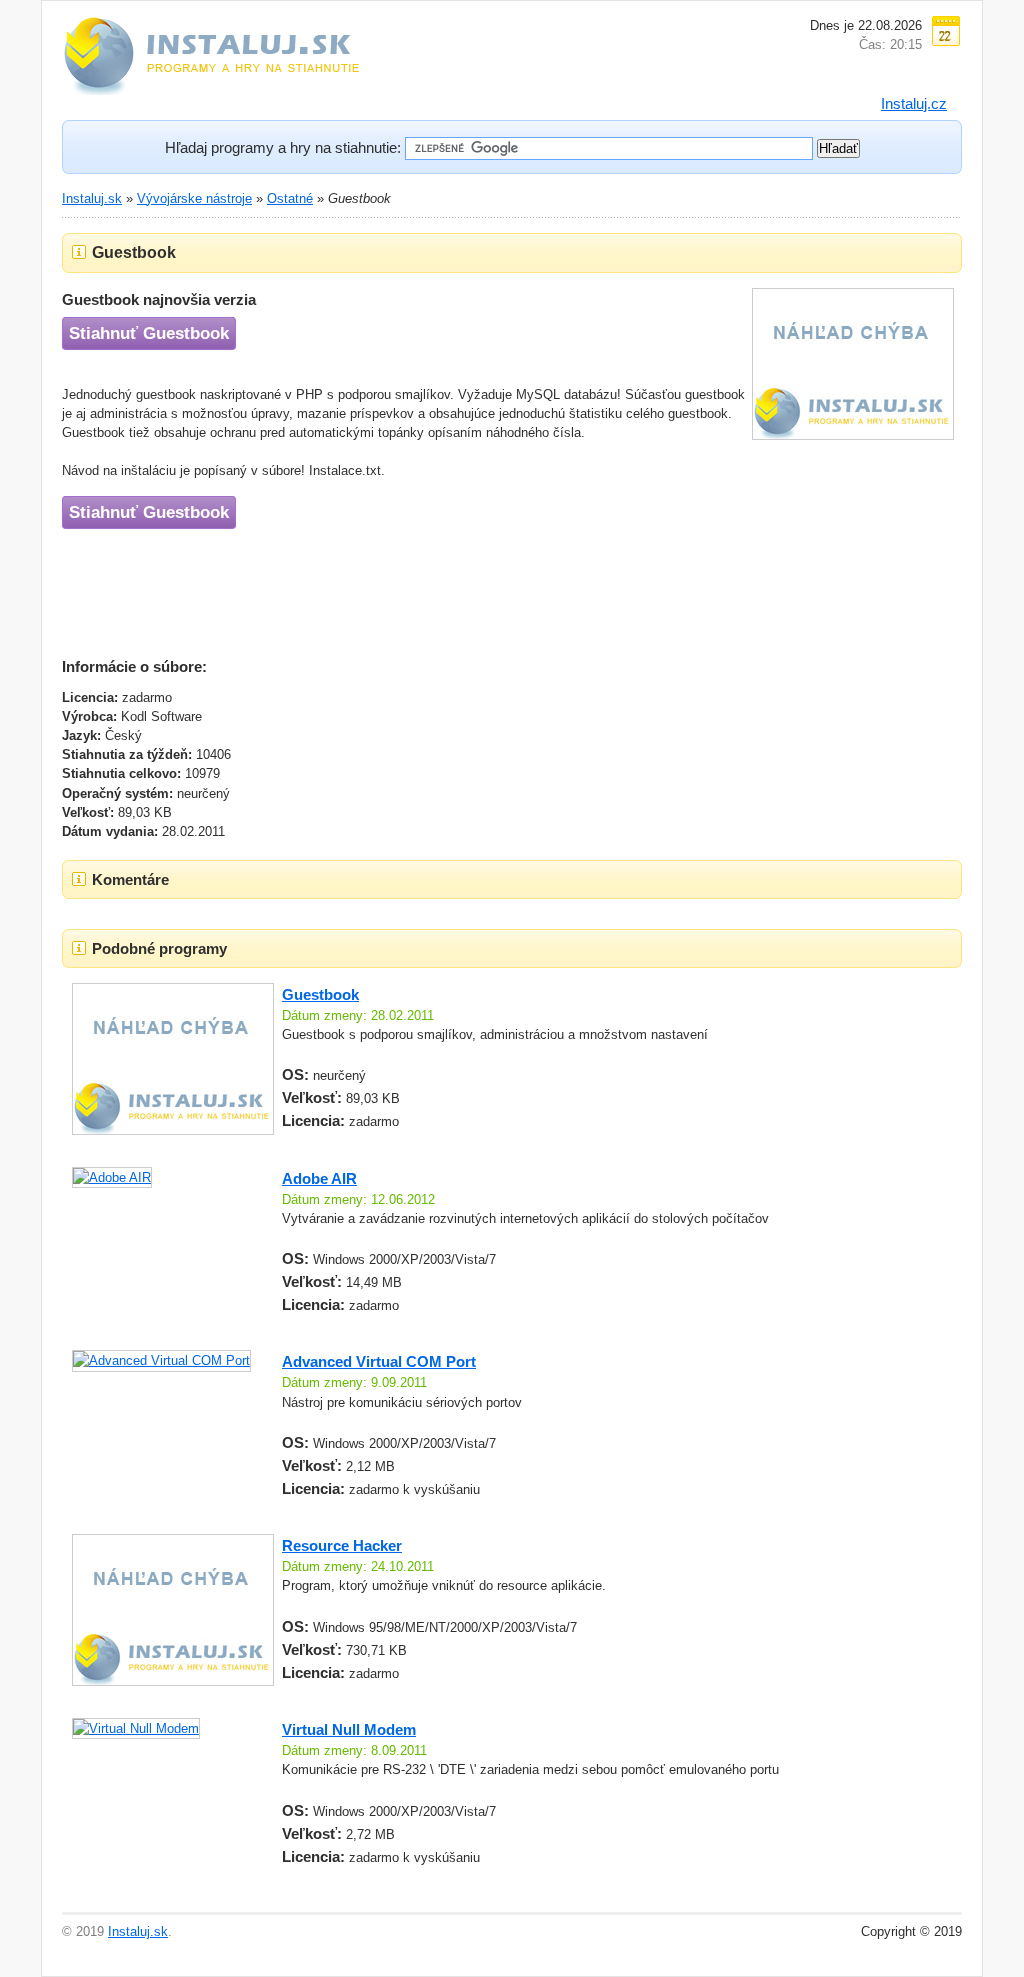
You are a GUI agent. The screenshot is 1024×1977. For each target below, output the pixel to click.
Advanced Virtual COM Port (379, 1361)
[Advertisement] (426, 589)
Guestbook (320, 994)
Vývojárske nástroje (194, 198)
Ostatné (290, 198)
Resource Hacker (342, 1545)
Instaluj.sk (92, 198)
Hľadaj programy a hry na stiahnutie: (283, 147)
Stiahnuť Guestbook (149, 333)
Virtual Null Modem (349, 1729)
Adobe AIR (319, 1178)
